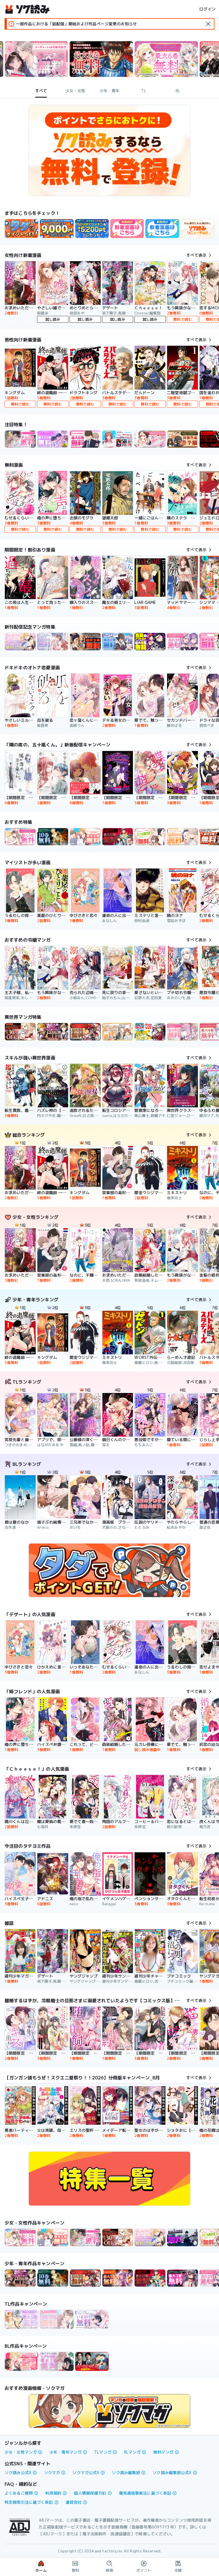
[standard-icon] (208, 24)
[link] (22, 229)
